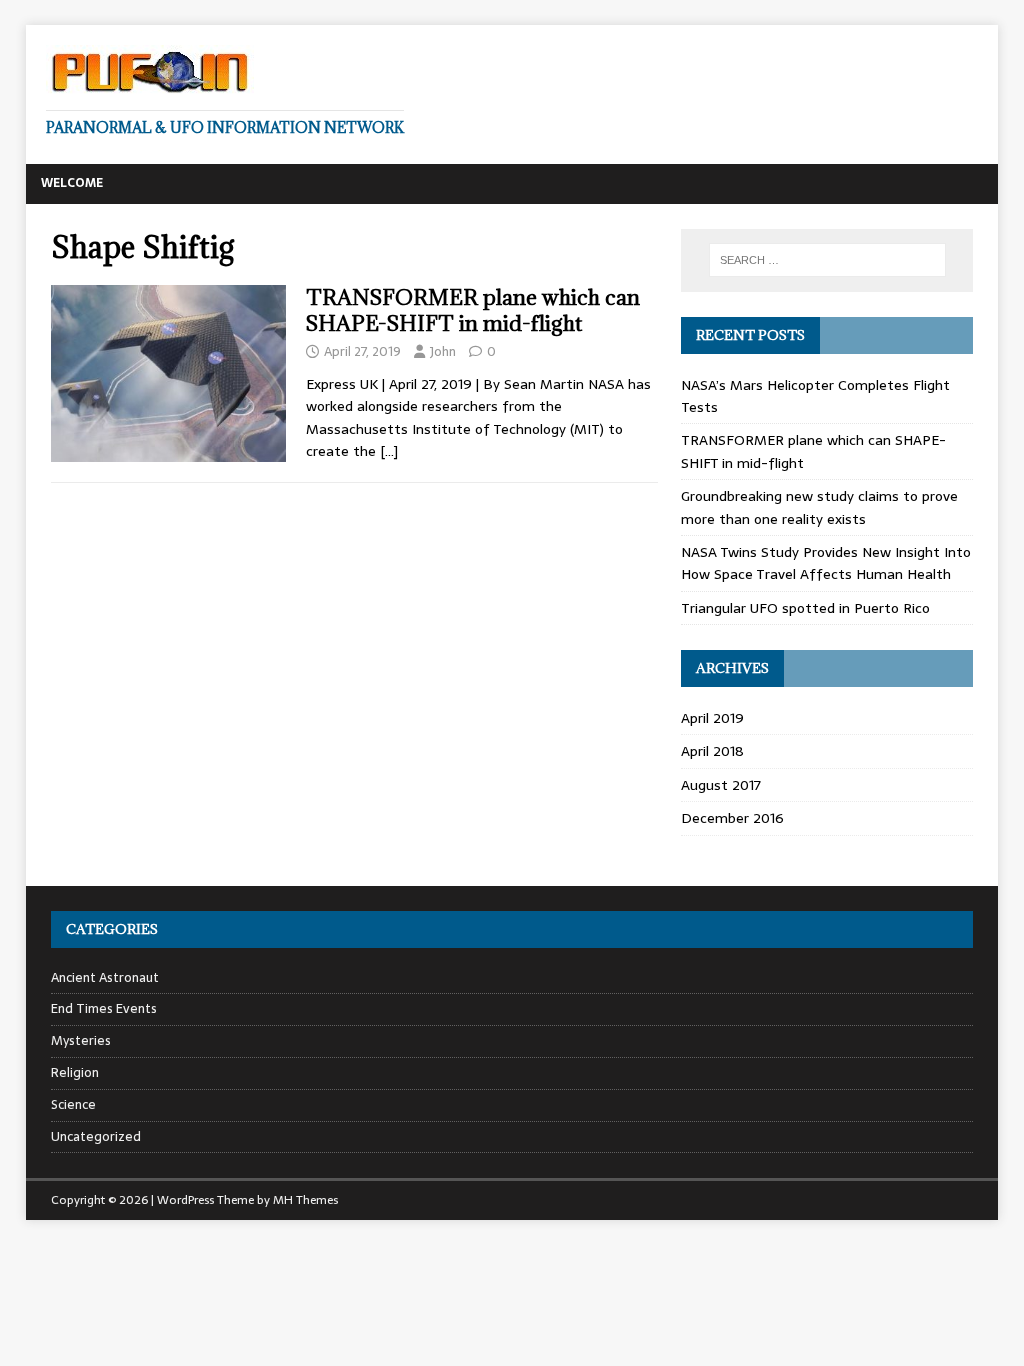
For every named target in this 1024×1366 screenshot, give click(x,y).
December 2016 (732, 818)
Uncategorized (96, 1136)
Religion (75, 1072)
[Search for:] (827, 260)
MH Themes (305, 1200)
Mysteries (81, 1040)
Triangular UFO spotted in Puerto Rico (805, 608)
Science (73, 1104)
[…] (389, 451)
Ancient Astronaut (105, 978)
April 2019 (712, 718)
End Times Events (104, 1008)
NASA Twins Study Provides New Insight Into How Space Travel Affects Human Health (826, 563)
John (443, 351)
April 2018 (712, 751)
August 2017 (721, 785)
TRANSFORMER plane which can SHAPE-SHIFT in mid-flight (473, 310)
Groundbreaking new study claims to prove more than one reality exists (819, 507)
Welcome (72, 183)
